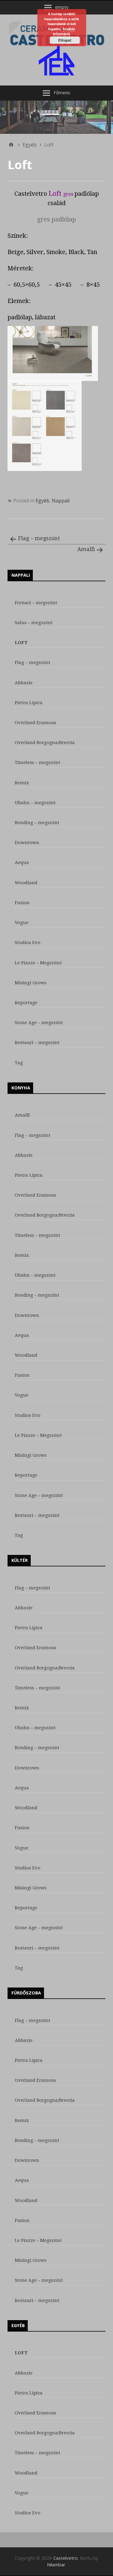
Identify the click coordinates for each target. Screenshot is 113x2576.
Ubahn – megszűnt (35, 803)
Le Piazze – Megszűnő (38, 963)
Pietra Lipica (29, 703)
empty (62, 7)
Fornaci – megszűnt (36, 603)
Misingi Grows (31, 983)
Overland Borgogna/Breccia (45, 743)
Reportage (26, 1003)
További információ (64, 31)
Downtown (27, 843)
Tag (19, 1063)
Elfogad (65, 40)
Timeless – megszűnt (38, 762)
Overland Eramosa (35, 723)
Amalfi (86, 549)
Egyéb (42, 501)
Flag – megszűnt (39, 538)
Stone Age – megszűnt (39, 1023)
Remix (22, 783)
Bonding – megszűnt (37, 823)
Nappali (61, 501)
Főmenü (62, 92)
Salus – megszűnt (34, 623)
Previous (8, 116)
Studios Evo (28, 943)
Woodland (26, 883)
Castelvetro (66, 2558)
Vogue (22, 923)
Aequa (22, 862)
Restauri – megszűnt (37, 1043)
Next (105, 116)
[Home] (11, 145)
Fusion (22, 903)
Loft (21, 643)
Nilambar (56, 2565)
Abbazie (24, 683)
